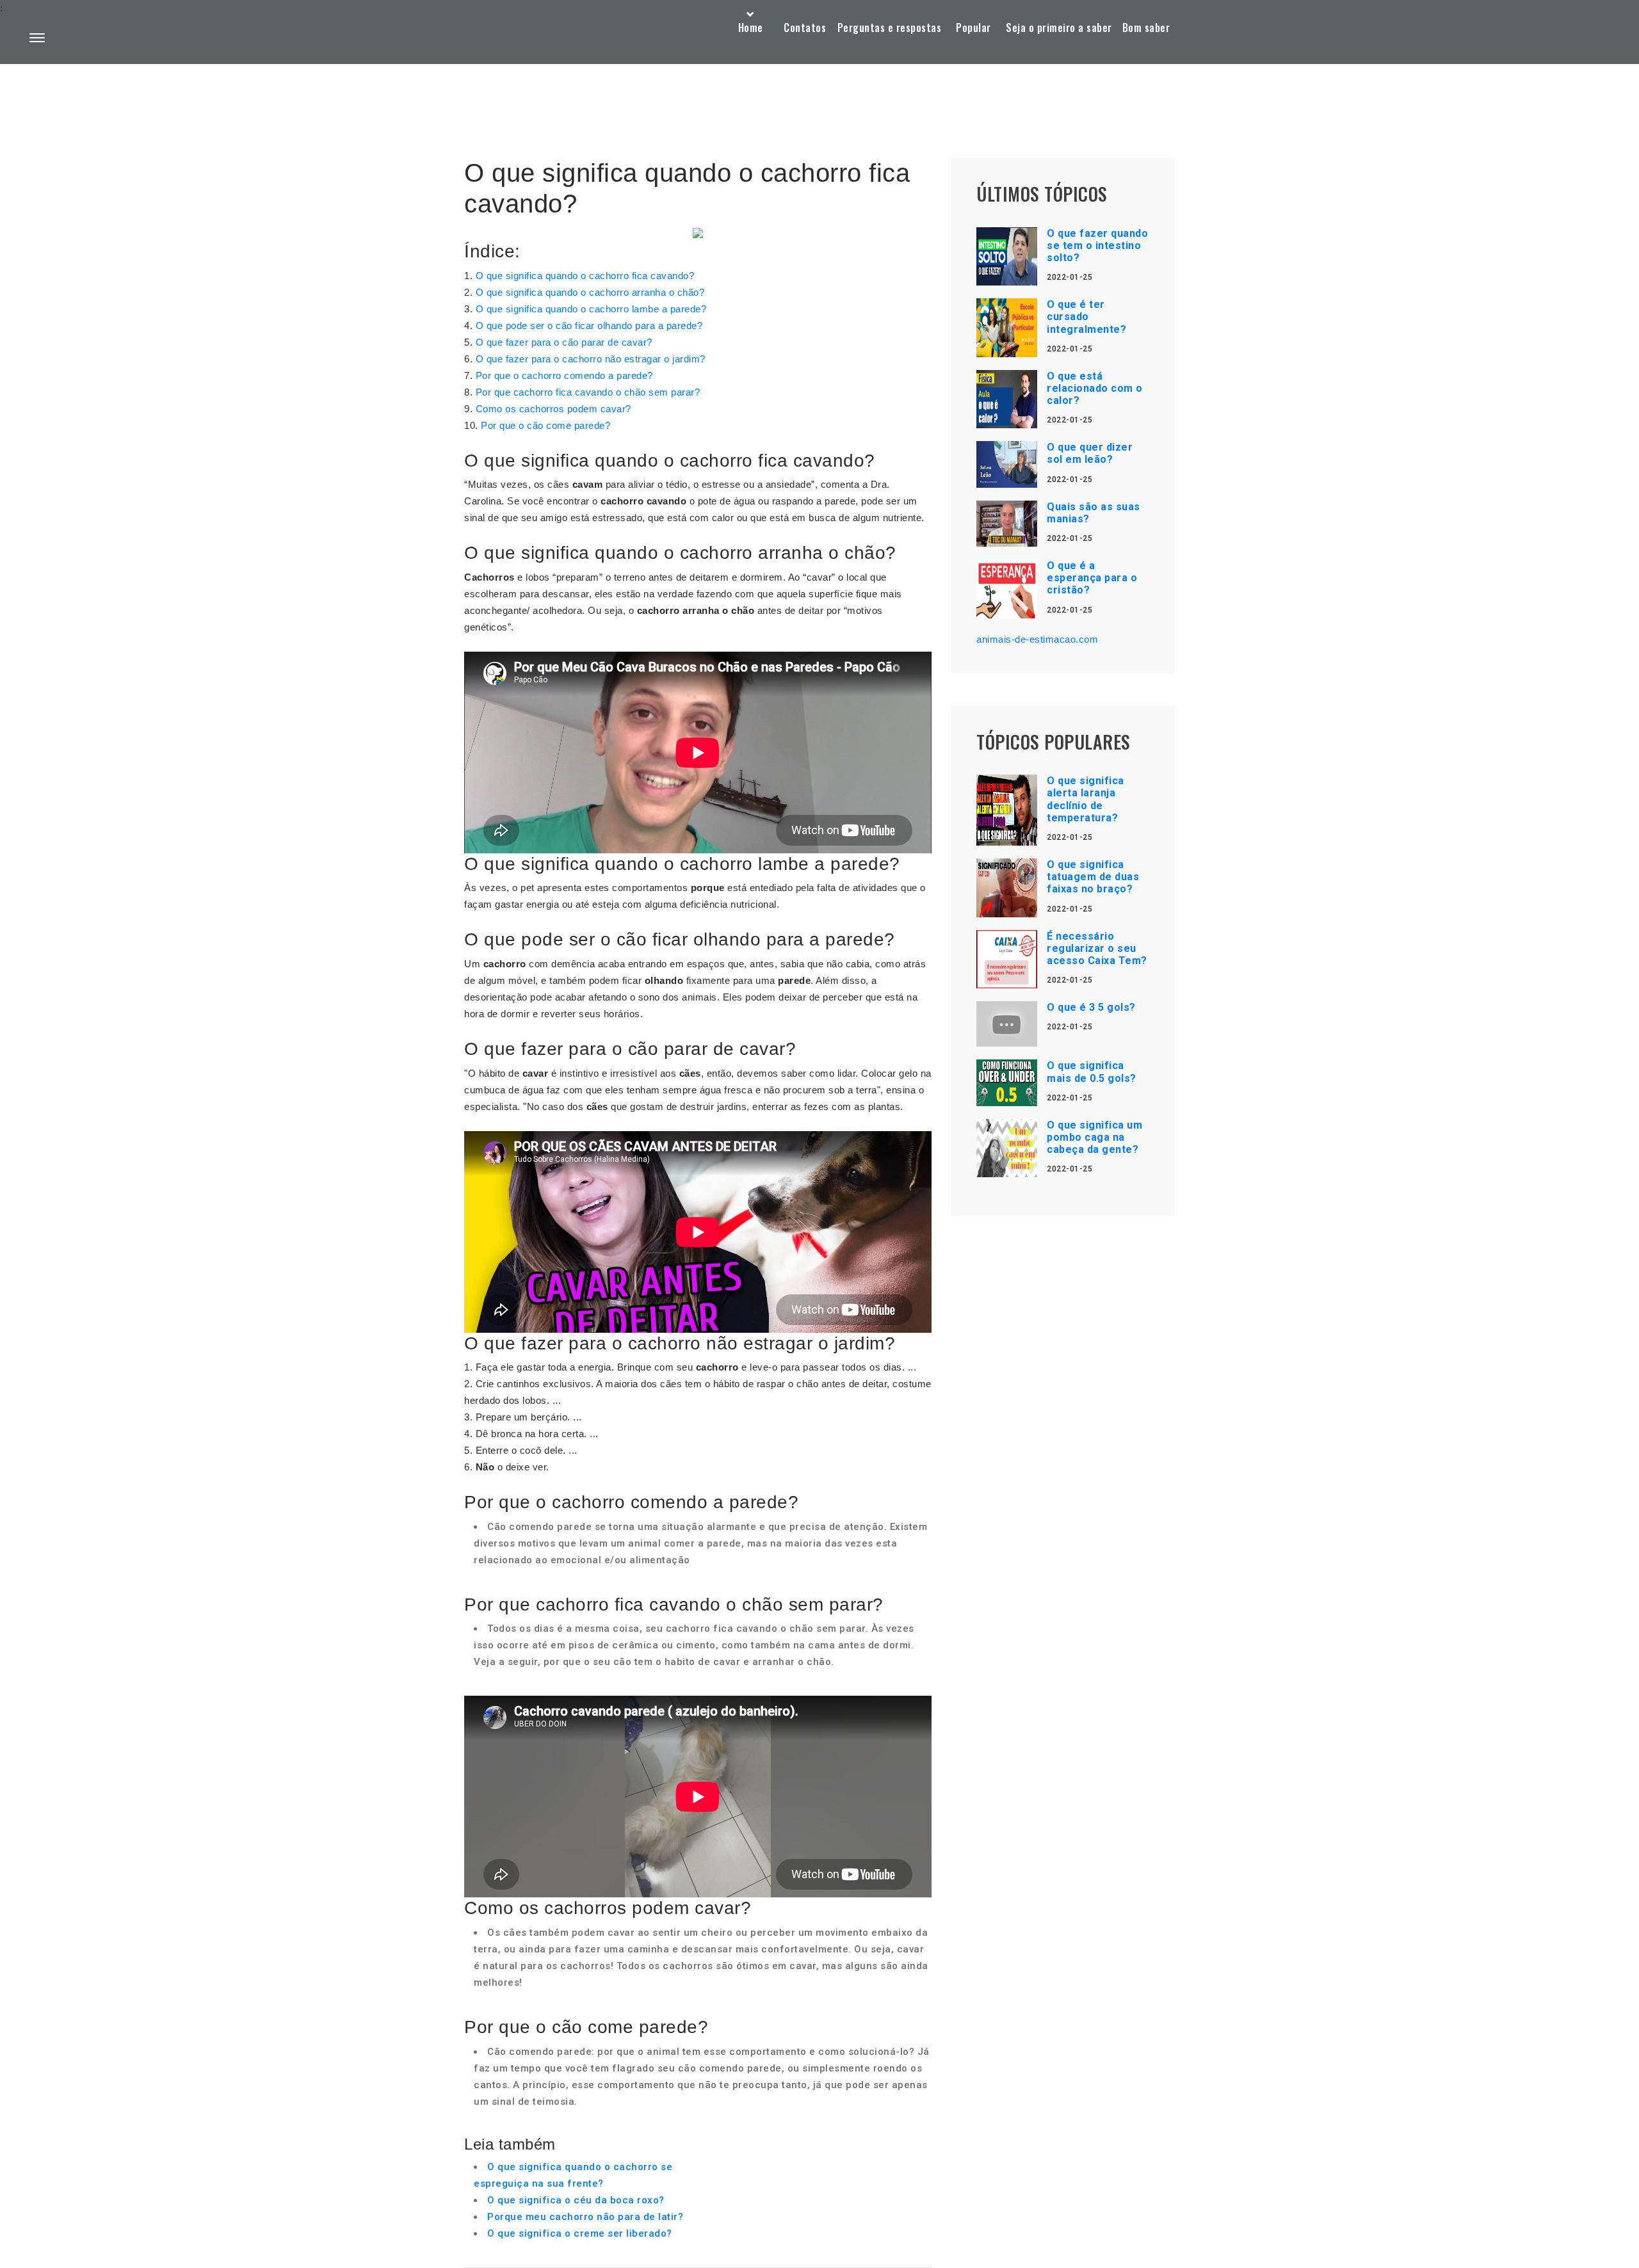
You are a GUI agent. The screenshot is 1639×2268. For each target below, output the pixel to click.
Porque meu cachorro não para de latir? (585, 2217)
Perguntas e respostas (890, 28)
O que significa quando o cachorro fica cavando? (585, 276)
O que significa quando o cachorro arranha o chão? (590, 292)
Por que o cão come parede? (545, 425)
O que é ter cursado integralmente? (1086, 317)
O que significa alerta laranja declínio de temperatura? (1086, 799)
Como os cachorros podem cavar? (553, 409)
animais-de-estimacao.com (1037, 639)
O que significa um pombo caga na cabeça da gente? (1094, 1137)
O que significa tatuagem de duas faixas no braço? (1093, 877)
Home (751, 28)
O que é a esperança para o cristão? (1092, 578)
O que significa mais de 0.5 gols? (1092, 1072)
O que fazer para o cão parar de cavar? (564, 342)
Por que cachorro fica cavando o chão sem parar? (588, 392)
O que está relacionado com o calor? (1095, 388)
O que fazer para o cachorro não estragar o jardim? (591, 359)
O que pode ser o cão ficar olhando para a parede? (589, 326)
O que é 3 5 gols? (1091, 1007)
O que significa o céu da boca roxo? (576, 2200)
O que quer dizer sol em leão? (1090, 453)
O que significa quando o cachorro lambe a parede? (591, 309)
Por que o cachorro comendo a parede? (564, 375)
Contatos (805, 28)
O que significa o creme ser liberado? (580, 2233)
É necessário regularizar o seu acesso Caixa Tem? (1097, 948)
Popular (973, 28)
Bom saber (1146, 28)
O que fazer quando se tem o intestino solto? (1097, 245)
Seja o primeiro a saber (1059, 28)
